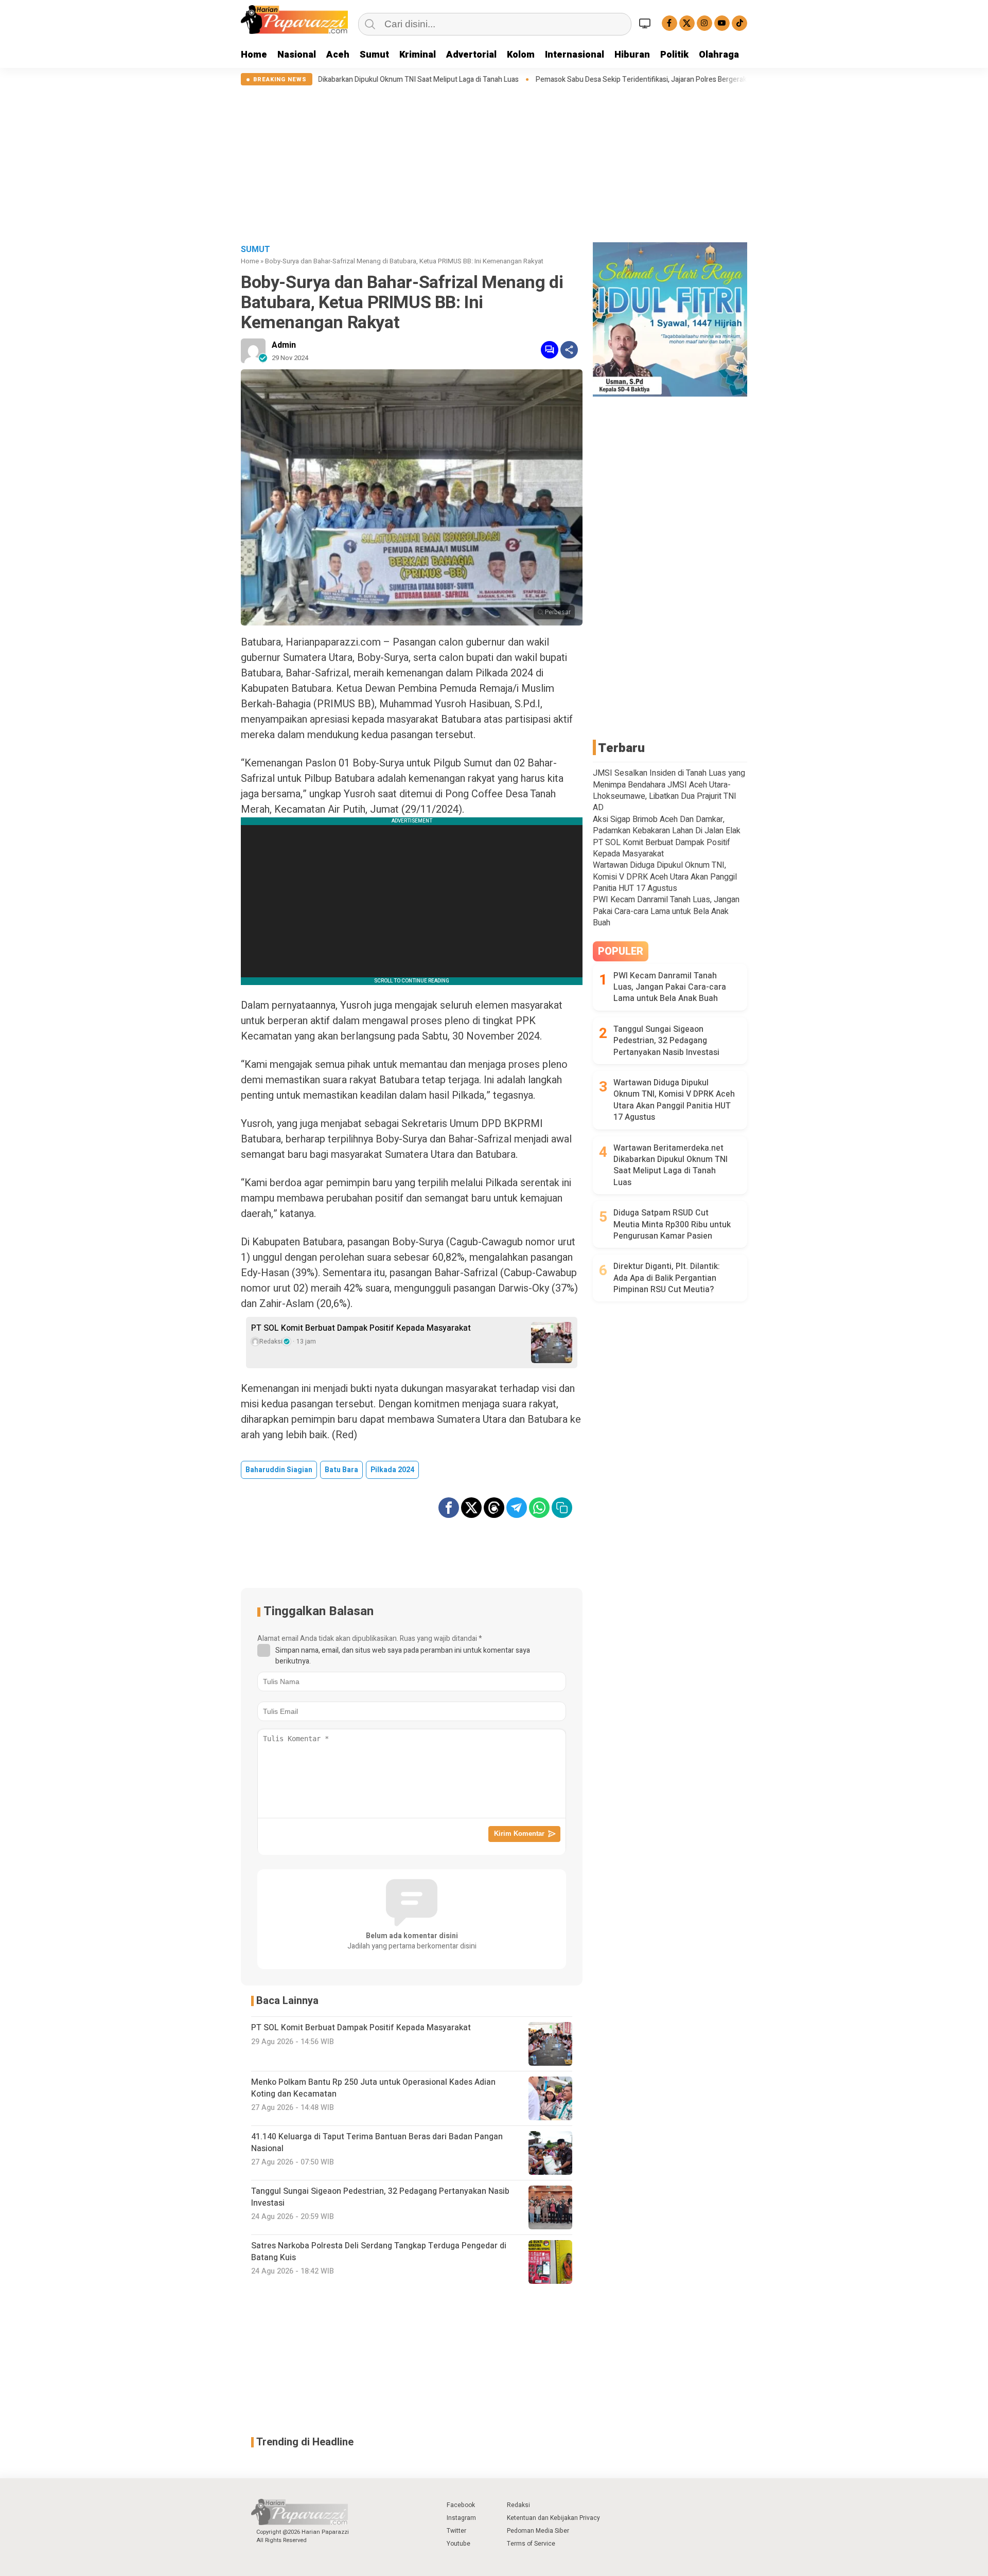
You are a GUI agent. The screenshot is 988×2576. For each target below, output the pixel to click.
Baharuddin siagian (279, 1470)
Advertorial (471, 55)
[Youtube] (722, 23)
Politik (674, 55)
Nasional (297, 55)
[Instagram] (704, 23)
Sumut (374, 55)
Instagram (461, 2518)
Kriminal (418, 55)
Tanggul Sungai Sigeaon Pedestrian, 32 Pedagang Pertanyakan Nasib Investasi (666, 1041)
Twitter (456, 2531)
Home (254, 55)
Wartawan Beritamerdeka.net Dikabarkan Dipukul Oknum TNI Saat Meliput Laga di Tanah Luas (671, 1166)
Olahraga (719, 55)
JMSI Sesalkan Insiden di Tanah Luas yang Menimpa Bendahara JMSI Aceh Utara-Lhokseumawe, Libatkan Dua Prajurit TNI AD (669, 790)
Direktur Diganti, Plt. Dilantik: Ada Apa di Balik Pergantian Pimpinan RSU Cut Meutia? (667, 1278)
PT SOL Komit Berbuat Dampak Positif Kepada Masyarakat (361, 1328)
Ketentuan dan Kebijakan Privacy (553, 2518)
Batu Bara (341, 1470)
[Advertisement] (494, 163)
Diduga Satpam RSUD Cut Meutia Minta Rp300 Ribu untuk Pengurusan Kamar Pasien (672, 1224)
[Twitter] (687, 23)
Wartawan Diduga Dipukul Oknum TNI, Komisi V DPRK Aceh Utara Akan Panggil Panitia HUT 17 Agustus (665, 877)
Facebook (461, 2505)
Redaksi (518, 2505)
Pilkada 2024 (392, 1470)
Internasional (575, 55)
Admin (284, 345)
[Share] (569, 350)
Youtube (458, 2544)
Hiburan (632, 55)
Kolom (521, 55)
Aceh (338, 55)
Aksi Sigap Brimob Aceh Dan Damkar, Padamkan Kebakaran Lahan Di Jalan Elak (667, 825)
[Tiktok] (739, 23)
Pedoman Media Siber (538, 2531)
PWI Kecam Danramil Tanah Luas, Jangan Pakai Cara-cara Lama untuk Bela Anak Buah (666, 911)
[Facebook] (669, 23)
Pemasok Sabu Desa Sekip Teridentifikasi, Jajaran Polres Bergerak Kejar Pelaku (511, 80)
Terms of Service (531, 2544)
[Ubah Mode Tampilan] (646, 23)
